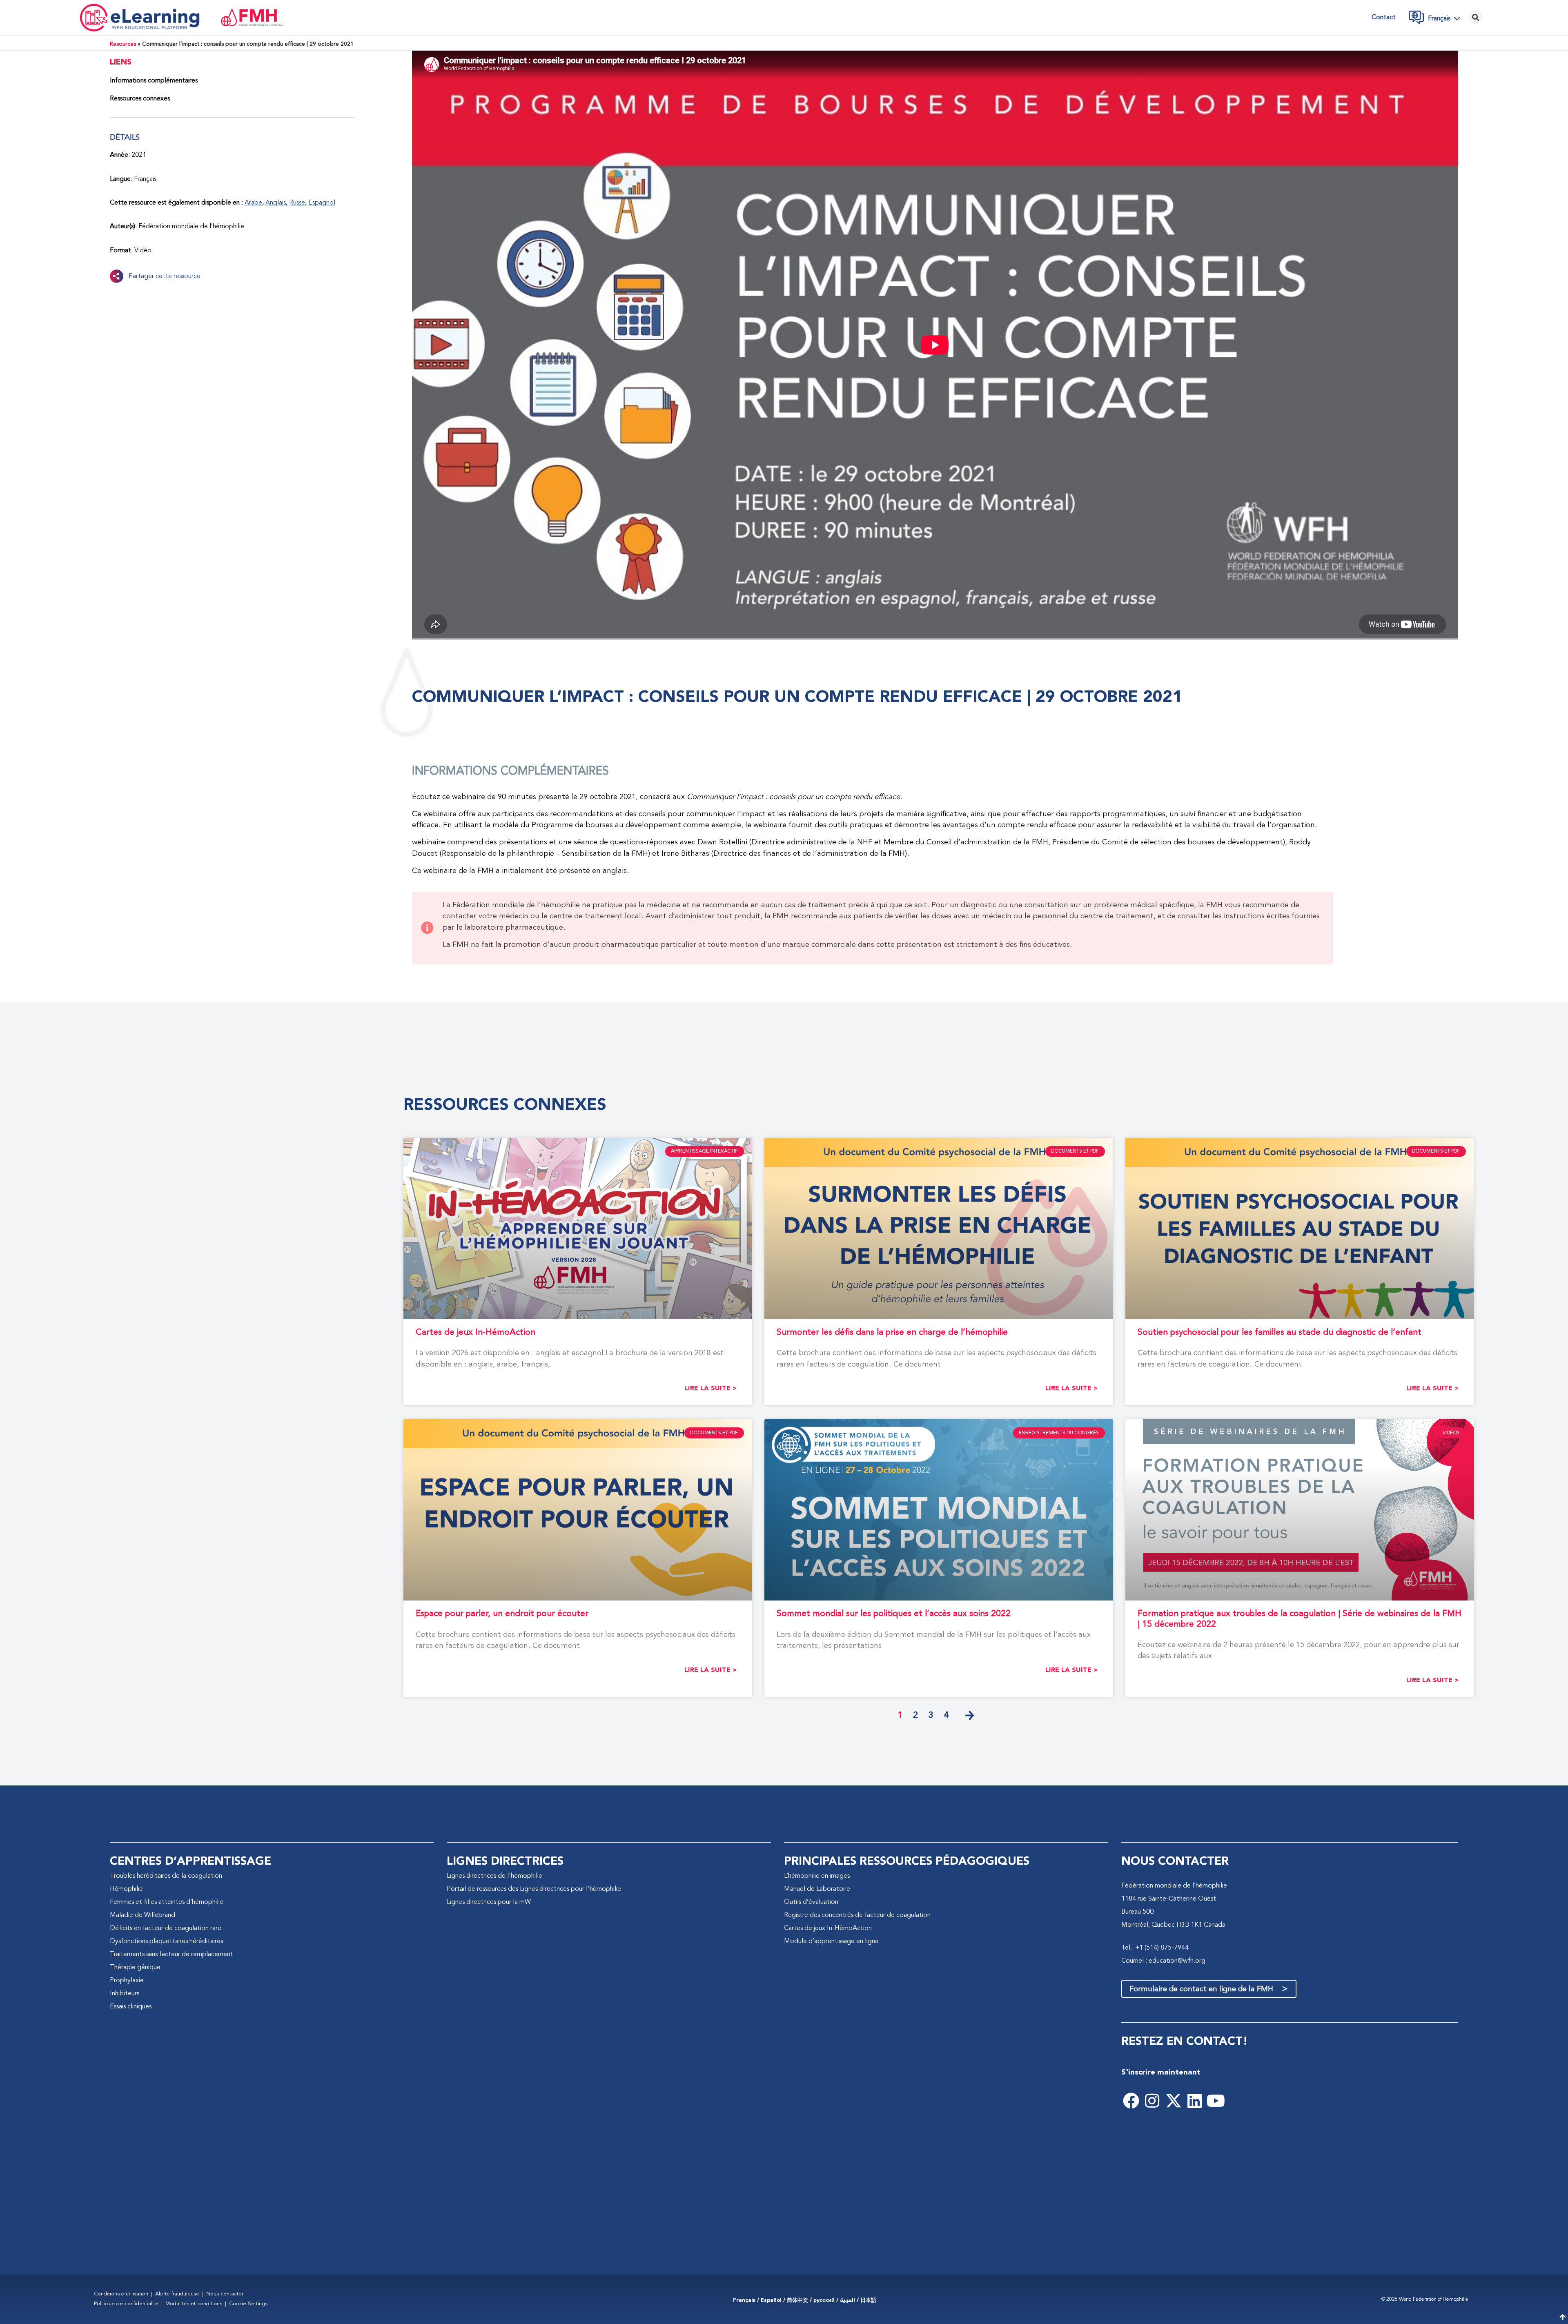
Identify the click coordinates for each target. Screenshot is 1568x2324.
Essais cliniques (131, 2007)
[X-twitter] (1174, 2101)
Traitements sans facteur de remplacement (171, 1954)
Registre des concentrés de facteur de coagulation (857, 1915)
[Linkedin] (1195, 2101)
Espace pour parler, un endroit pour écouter (502, 1614)
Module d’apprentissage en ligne (831, 1941)
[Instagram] (1152, 2101)
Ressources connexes (140, 99)
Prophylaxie (127, 1981)
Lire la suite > (710, 1388)
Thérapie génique (135, 1968)
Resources (123, 44)
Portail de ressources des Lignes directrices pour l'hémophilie (534, 1889)
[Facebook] (1131, 2101)
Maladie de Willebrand (143, 1915)
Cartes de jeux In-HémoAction (476, 1332)
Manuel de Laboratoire (817, 1889)
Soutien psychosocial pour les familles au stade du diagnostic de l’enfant (1280, 1332)
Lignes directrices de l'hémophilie (494, 1876)
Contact (1384, 18)
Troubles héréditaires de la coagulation (166, 1876)
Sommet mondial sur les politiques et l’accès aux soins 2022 (894, 1614)
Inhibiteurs (125, 1994)
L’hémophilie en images (817, 1876)
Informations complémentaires (154, 81)
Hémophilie (126, 1889)
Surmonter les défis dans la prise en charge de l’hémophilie (892, 1332)
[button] (1446, 18)
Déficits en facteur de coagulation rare (166, 1928)
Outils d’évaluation (811, 1902)
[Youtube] (1216, 2101)
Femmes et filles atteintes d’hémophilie (167, 1902)
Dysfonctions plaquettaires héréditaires (166, 1941)
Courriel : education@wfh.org (1163, 1961)
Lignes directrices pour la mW (489, 1902)
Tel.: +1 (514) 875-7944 (1155, 1948)
